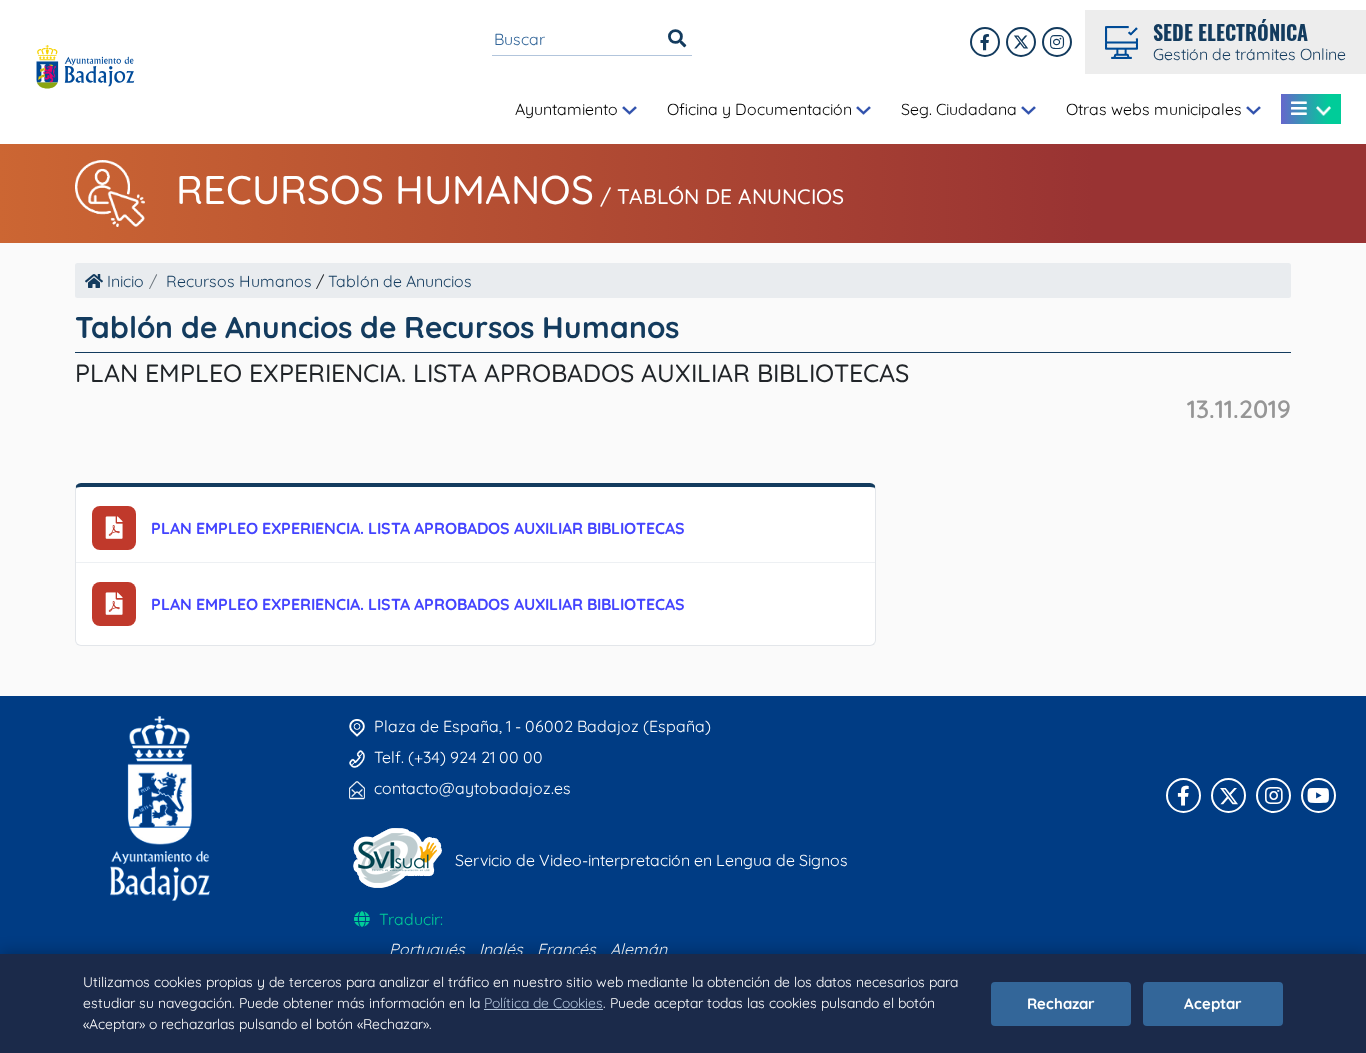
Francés (566, 949)
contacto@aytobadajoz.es (472, 788)
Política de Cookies (543, 1003)
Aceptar (1213, 1003)
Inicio (123, 281)
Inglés (501, 949)
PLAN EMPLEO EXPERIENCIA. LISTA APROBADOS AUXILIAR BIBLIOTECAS (418, 528)
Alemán (638, 949)
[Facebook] (985, 42)
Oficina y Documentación (761, 109)
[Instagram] (1057, 42)
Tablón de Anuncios (730, 196)
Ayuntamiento (568, 109)
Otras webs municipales (1156, 109)
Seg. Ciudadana (961, 109)
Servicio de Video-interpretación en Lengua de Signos (651, 860)
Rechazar (1061, 1003)
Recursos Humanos (385, 189)
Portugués (427, 949)
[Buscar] (677, 39)
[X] (1021, 42)
